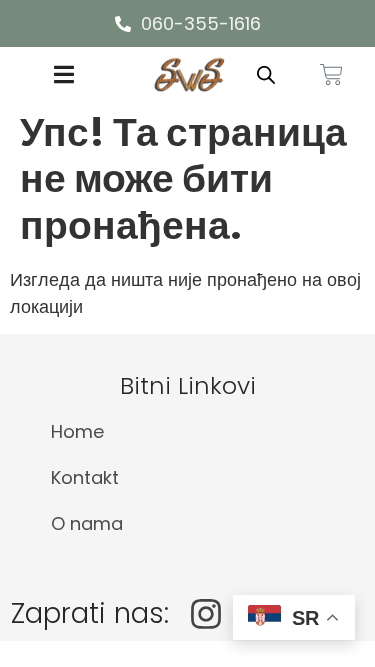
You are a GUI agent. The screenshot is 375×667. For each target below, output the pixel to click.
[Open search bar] (266, 74)
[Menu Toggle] (64, 74)
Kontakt (85, 477)
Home (77, 431)
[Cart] (331, 74)
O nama (87, 523)
